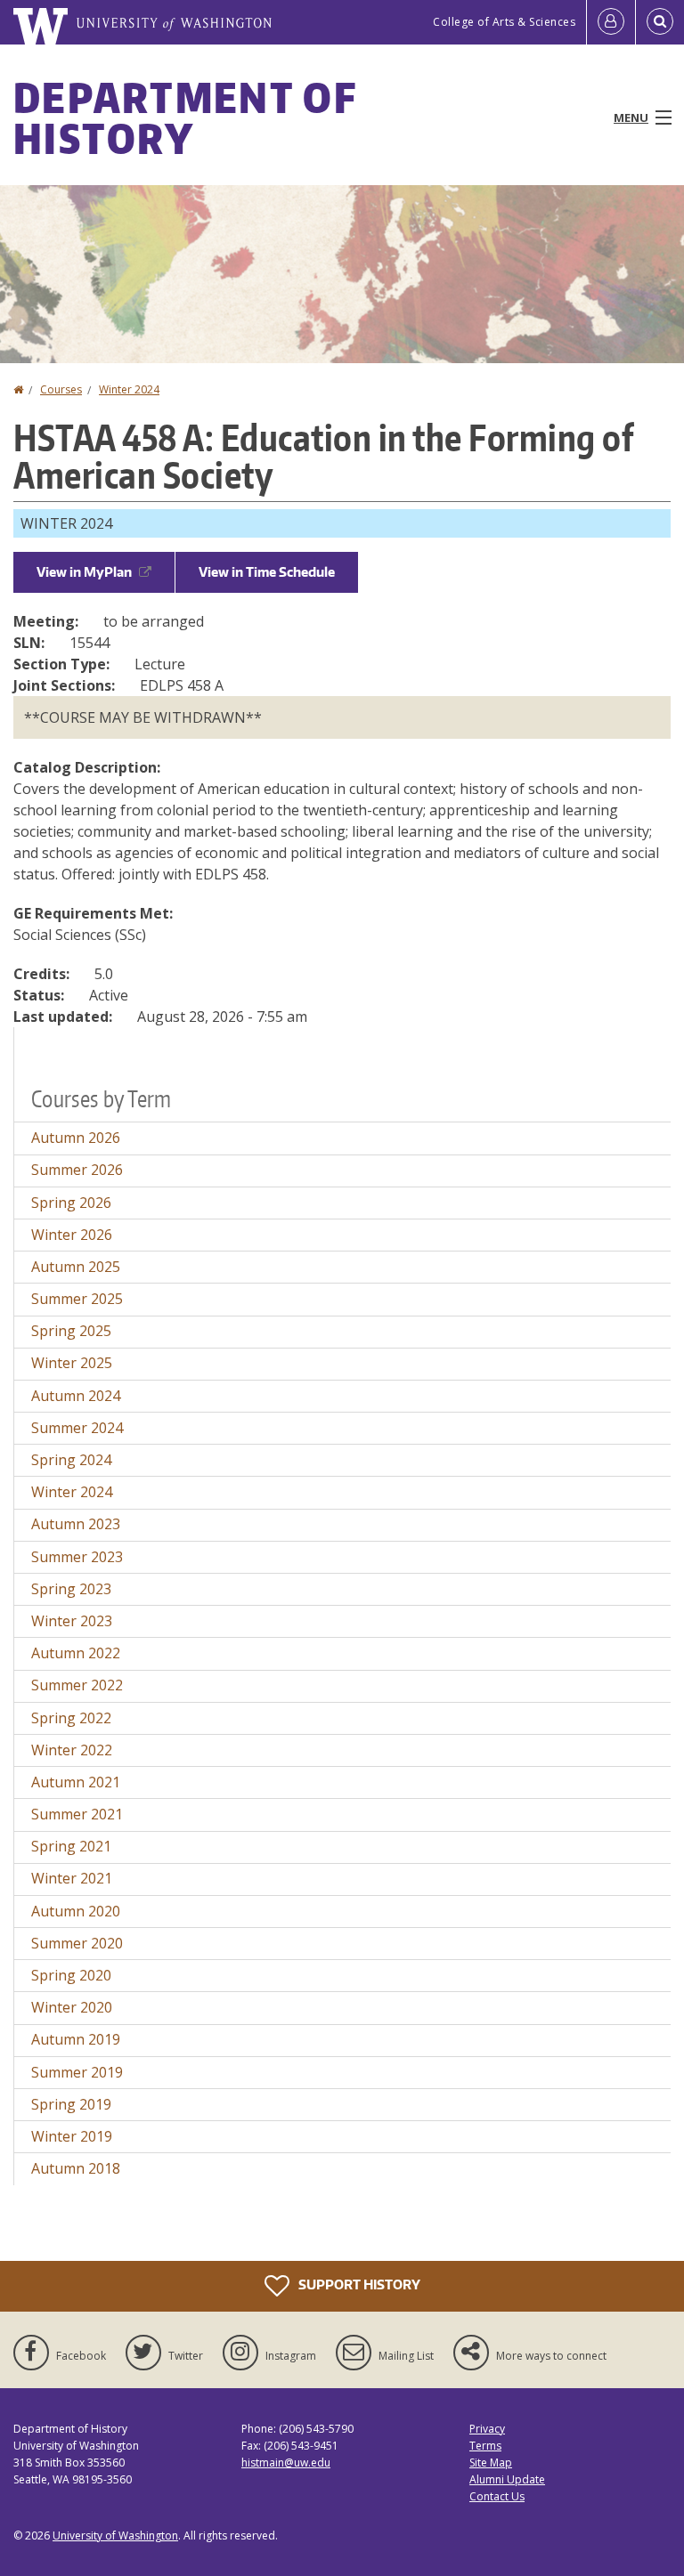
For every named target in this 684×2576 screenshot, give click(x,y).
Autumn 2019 (76, 2039)
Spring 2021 (71, 1846)
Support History (358, 2284)
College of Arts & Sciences (504, 22)
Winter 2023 (72, 1621)
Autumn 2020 (76, 1911)
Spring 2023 (71, 1589)
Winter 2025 (72, 1363)
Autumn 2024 (76, 1396)
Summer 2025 (77, 1299)
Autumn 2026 (76, 1138)
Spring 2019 (71, 2104)
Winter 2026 (72, 1235)
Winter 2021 (72, 1878)
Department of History (185, 117)
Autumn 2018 (76, 2168)
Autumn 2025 (76, 1267)
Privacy (487, 2429)
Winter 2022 (72, 1750)
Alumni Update (507, 2479)
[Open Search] (660, 22)
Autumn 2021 (76, 1782)
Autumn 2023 (76, 1524)
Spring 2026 (71, 1203)
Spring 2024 (71, 1460)
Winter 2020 (72, 2007)
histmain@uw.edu (286, 2463)
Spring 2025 (71, 1331)
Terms (485, 2446)
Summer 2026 (77, 1170)
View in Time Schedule (267, 572)
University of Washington (115, 2535)
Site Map (491, 2463)
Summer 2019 (77, 2072)
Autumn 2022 (76, 1653)
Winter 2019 (72, 2136)
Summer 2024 (77, 1428)
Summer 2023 (77, 1557)
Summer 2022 (77, 1685)
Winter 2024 (129, 389)
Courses (61, 389)
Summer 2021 (77, 1814)
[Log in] (611, 22)
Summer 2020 (77, 1943)
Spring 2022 (71, 1718)
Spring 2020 (71, 1975)
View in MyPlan (84, 572)
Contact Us (497, 2496)
